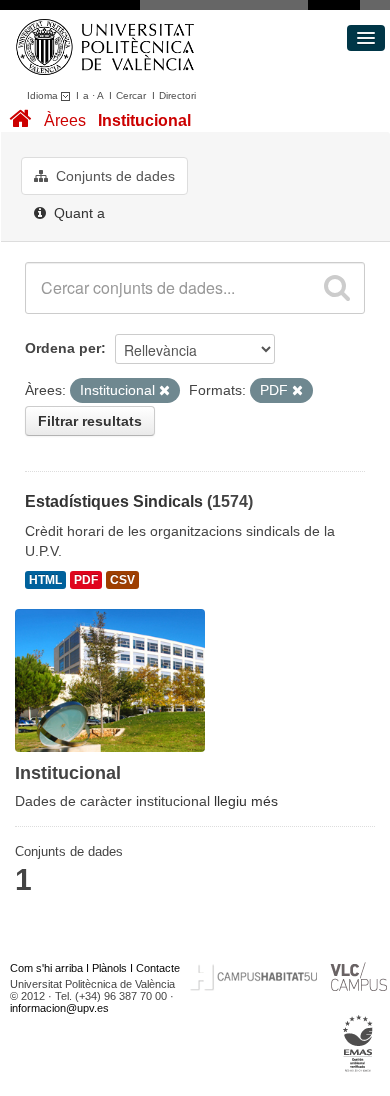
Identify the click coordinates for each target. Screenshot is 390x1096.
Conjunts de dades (113, 176)
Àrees (65, 120)
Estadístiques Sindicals (114, 501)
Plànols (109, 968)
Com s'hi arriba (46, 968)
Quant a (77, 213)
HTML (45, 580)
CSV (122, 580)
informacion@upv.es (59, 1008)
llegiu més (246, 801)
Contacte (158, 968)
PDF (86, 580)
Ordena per (63, 348)
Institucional (144, 120)
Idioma (44, 95)
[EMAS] (358, 1043)
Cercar (131, 95)
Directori (177, 95)
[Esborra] (164, 391)
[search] (337, 288)
